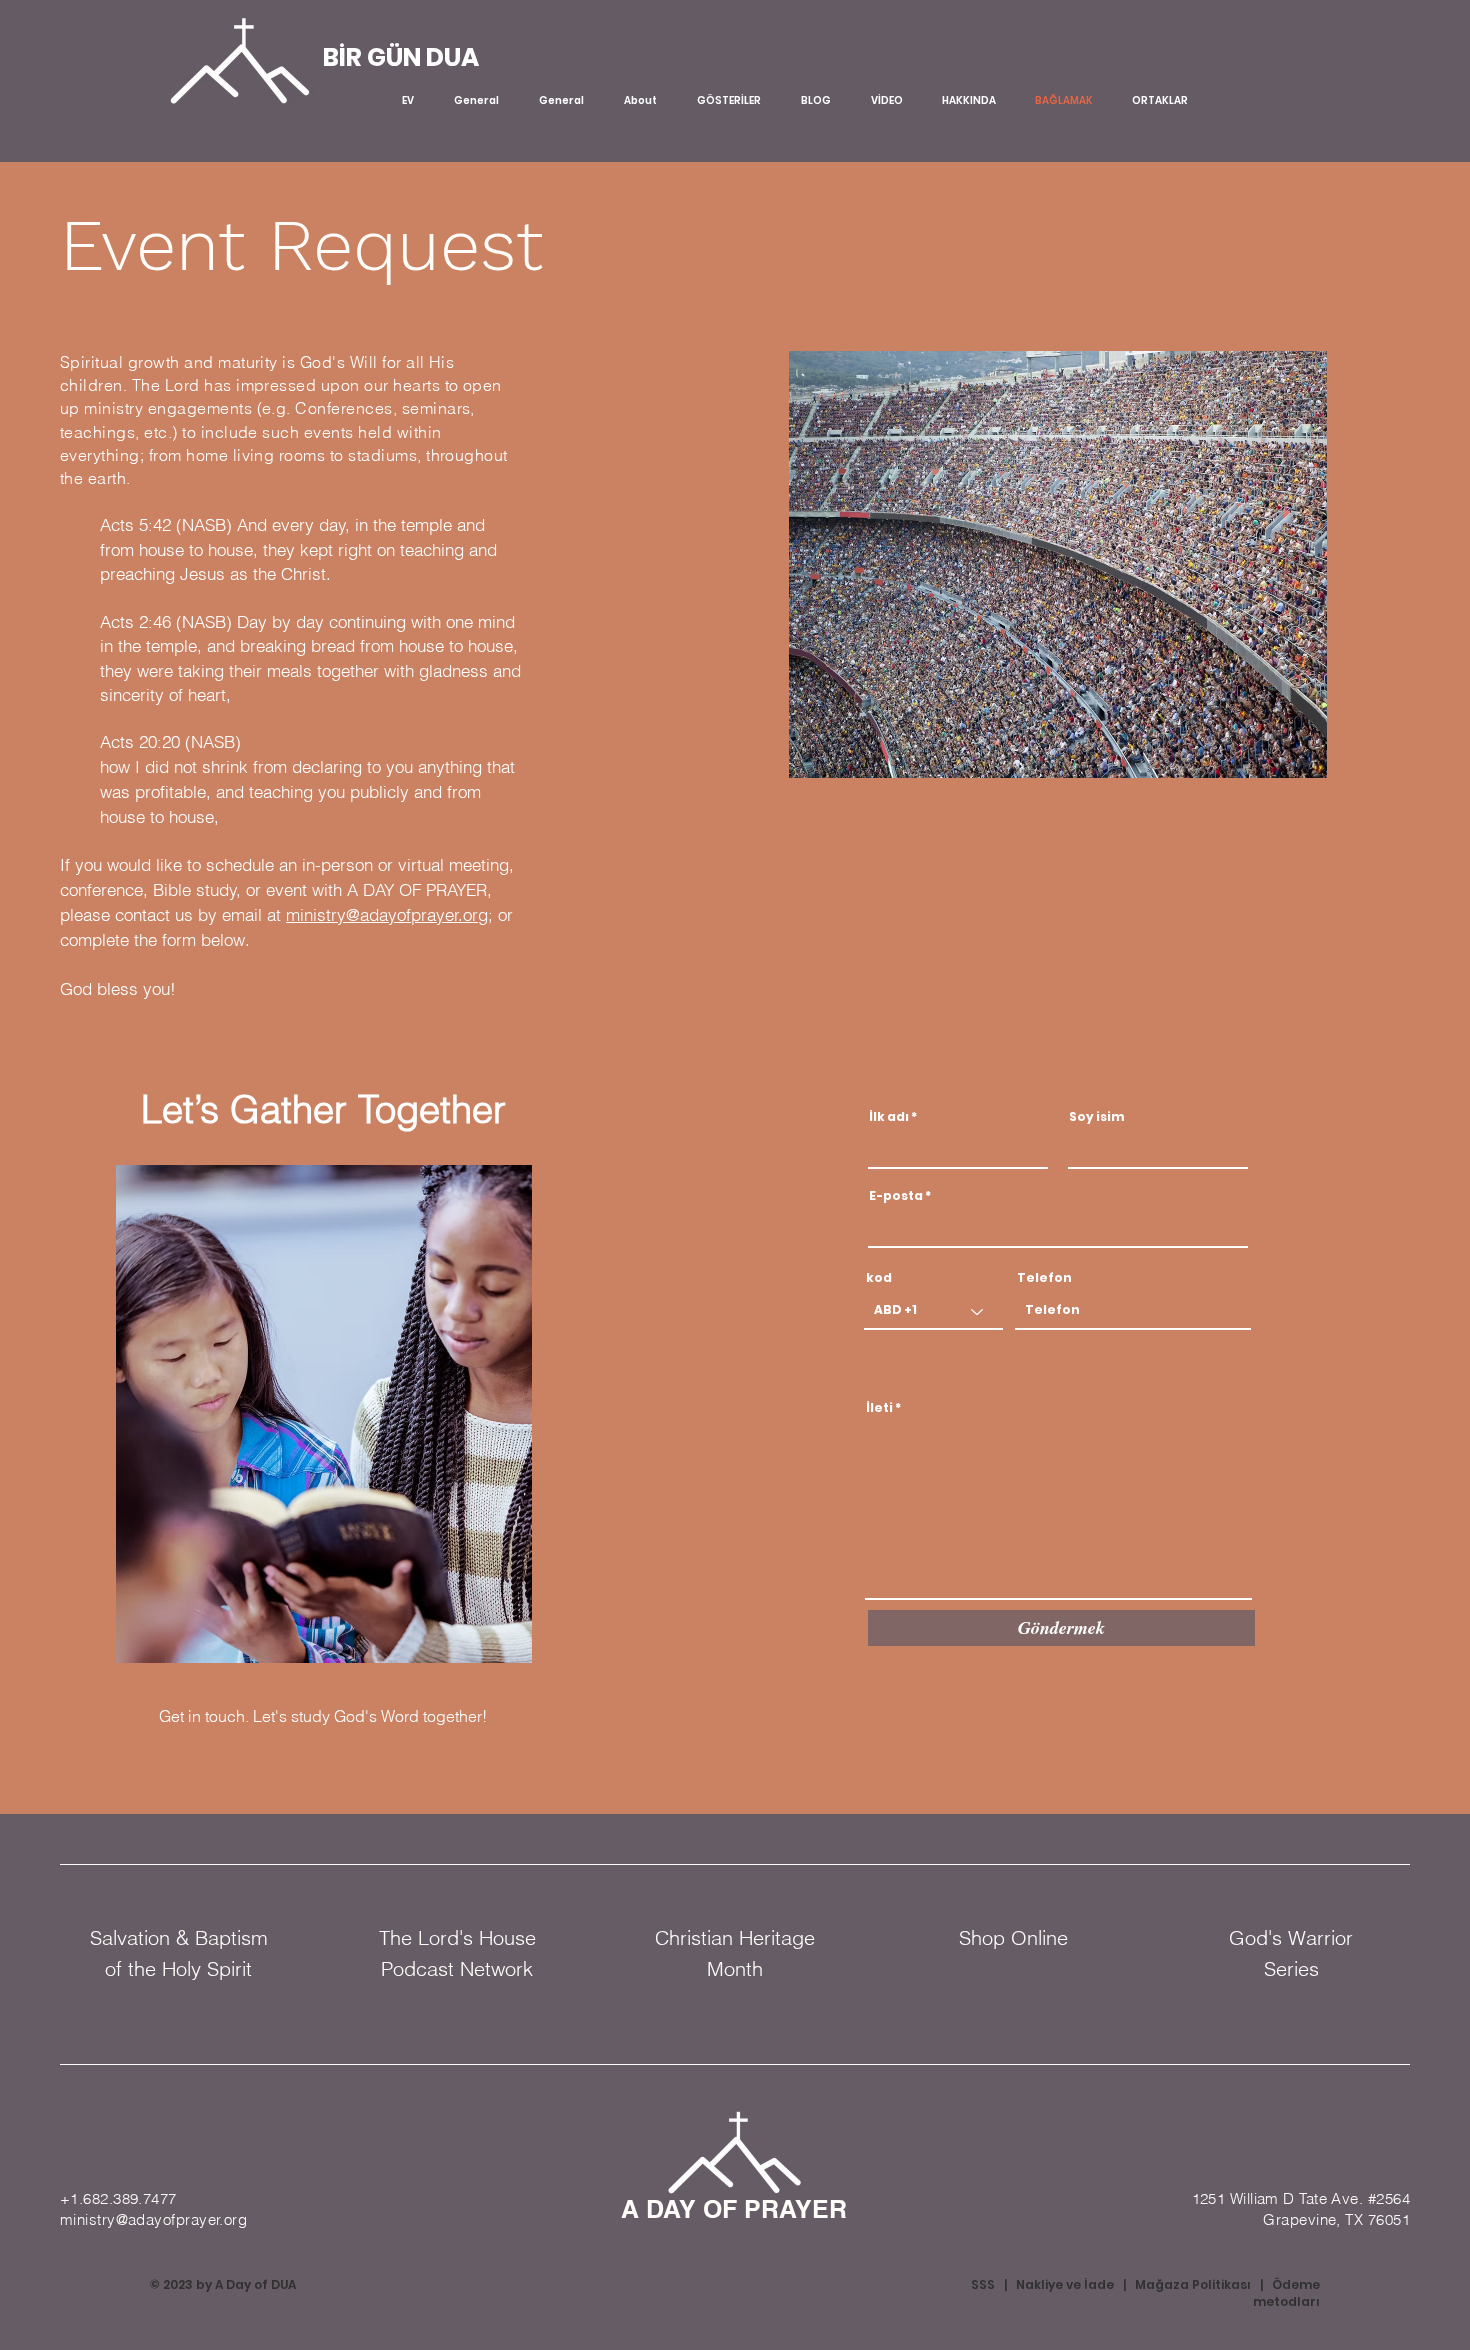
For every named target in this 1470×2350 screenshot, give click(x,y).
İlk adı (889, 1117)
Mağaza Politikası (1193, 2284)
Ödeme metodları (1286, 2293)
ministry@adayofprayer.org (153, 2219)
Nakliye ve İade (1065, 2284)
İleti (879, 1408)
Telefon (1044, 1278)
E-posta (896, 1196)
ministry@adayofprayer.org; (389, 914)
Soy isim (1097, 1117)
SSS (983, 2284)
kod (879, 1278)
